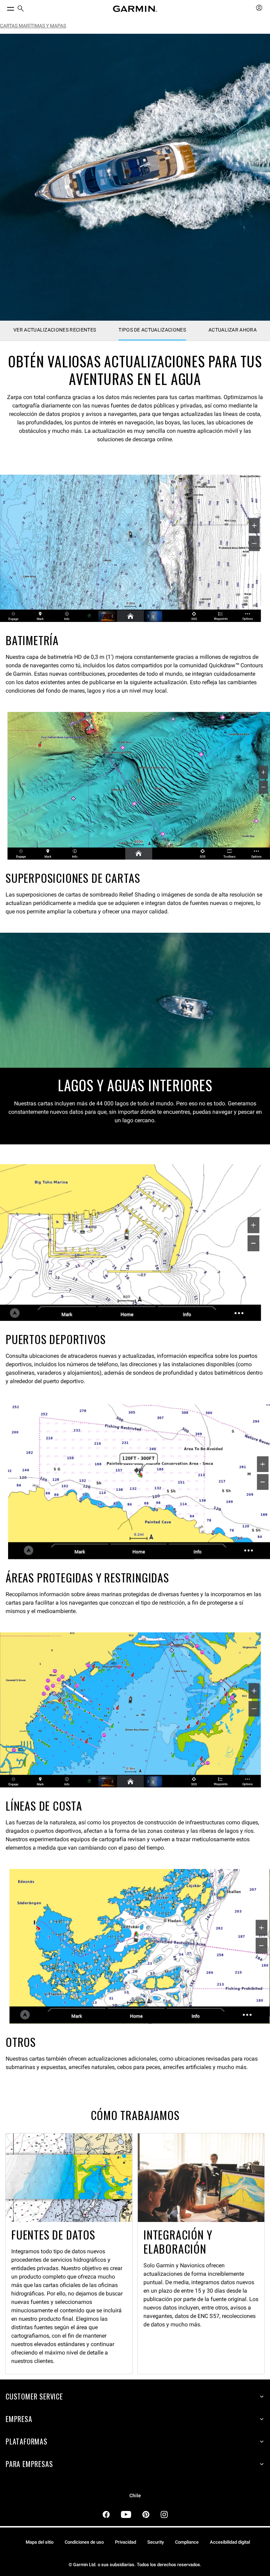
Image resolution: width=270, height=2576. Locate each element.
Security (156, 2542)
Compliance (187, 2542)
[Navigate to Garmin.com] (135, 9)
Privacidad (126, 2542)
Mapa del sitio (40, 2542)
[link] (135, 177)
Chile (135, 2496)
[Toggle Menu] (4, 7)
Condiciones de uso (84, 2542)
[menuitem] (21, 9)
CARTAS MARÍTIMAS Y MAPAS (33, 26)
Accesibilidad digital (230, 2542)
